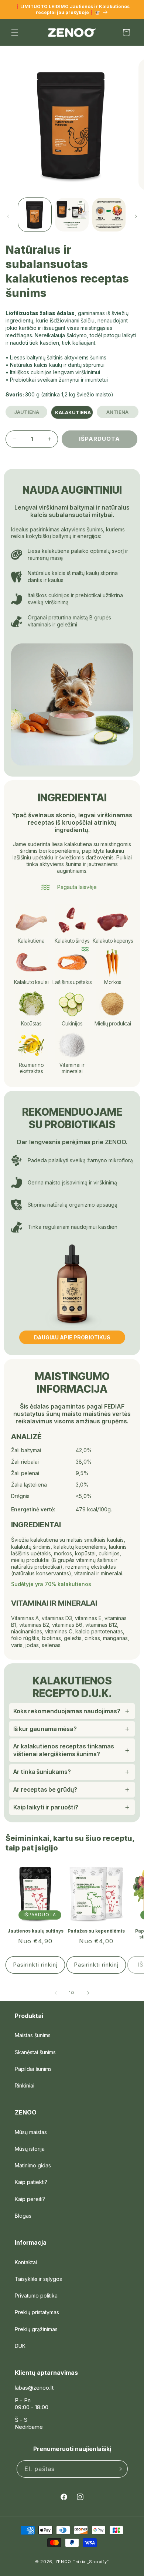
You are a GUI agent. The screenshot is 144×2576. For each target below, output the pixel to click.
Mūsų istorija (30, 2149)
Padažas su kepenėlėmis (96, 1931)
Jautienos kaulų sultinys (35, 1931)
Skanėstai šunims (35, 2052)
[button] (15, 33)
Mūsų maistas (31, 2132)
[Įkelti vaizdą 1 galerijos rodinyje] (35, 214)
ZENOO (64, 2562)
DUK (20, 2346)
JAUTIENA (27, 412)
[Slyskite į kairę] (8, 216)
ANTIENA (117, 412)
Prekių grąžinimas (36, 2329)
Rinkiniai (25, 2085)
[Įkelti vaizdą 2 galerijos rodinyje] (72, 214)
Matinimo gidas (33, 2165)
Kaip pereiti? (30, 2199)
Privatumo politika (36, 2296)
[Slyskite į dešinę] (136, 216)
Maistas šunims (33, 2035)
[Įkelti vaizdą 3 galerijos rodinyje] (109, 214)
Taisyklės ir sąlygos (38, 2279)
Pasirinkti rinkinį (35, 1965)
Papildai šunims (33, 2069)
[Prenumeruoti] (119, 2469)
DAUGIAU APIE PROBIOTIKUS (72, 1337)
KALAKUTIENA (73, 412)
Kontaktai (26, 2262)
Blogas (23, 2216)
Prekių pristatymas (37, 2312)
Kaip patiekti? (31, 2182)
